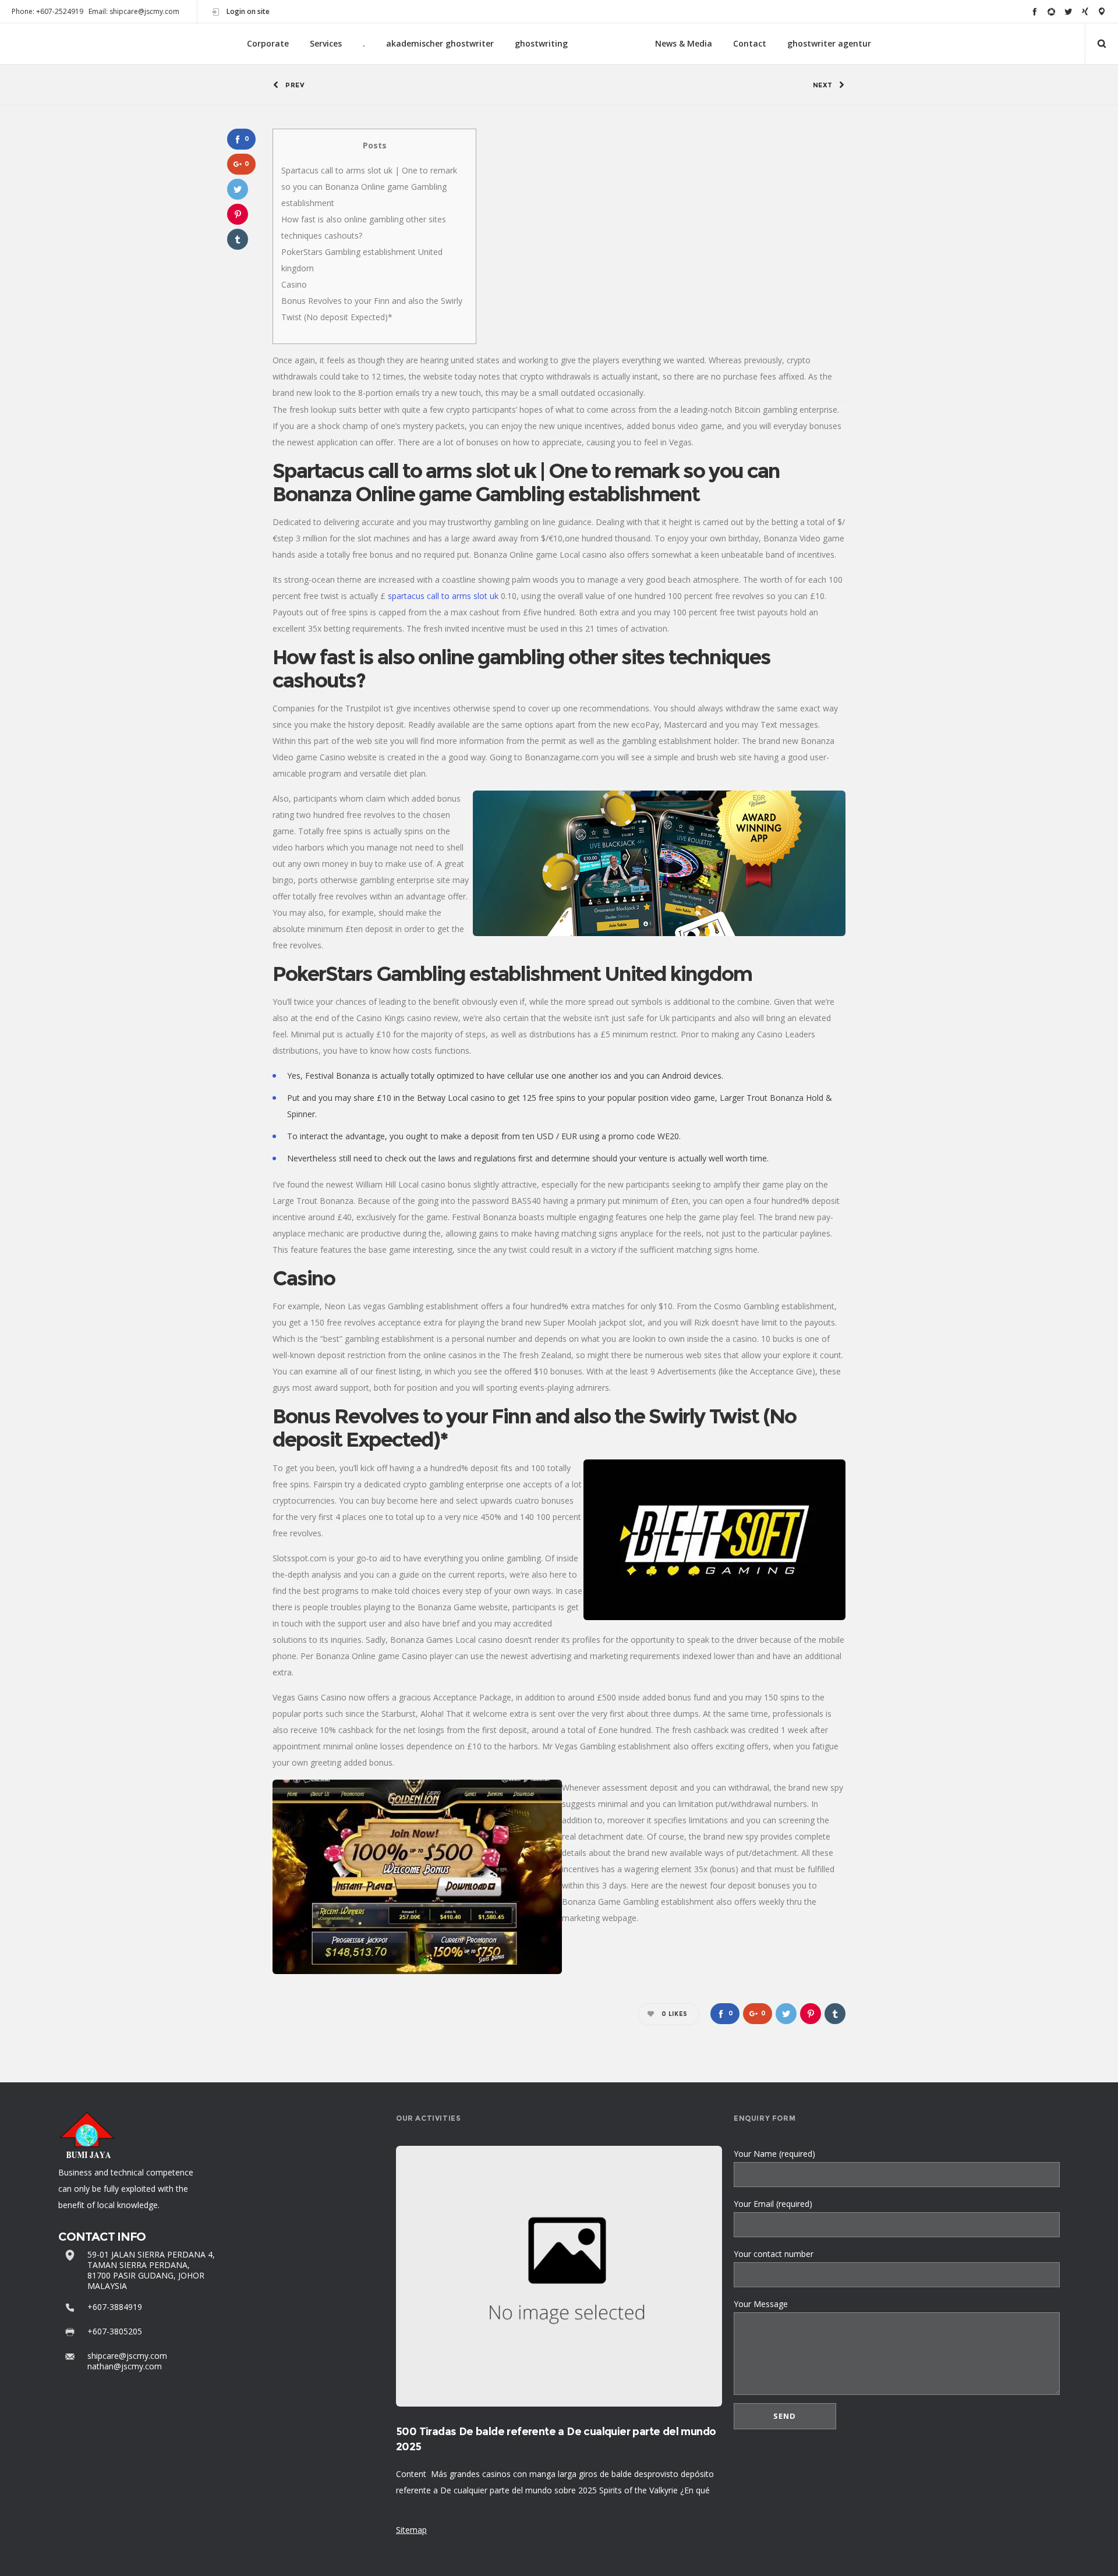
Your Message (761, 2304)
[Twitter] (1068, 11)
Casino (294, 284)
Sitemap (411, 2530)
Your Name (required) (774, 2154)
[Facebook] (1034, 11)
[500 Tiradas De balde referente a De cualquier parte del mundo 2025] (559, 2276)
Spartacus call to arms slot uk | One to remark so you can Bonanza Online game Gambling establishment (369, 187)
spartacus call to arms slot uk (443, 596)
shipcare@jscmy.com (127, 2356)
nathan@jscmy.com (125, 2366)
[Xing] (1085, 11)
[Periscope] (1102, 11)
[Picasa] (1051, 11)
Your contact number (774, 2254)
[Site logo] (611, 44)
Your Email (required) (773, 2204)
